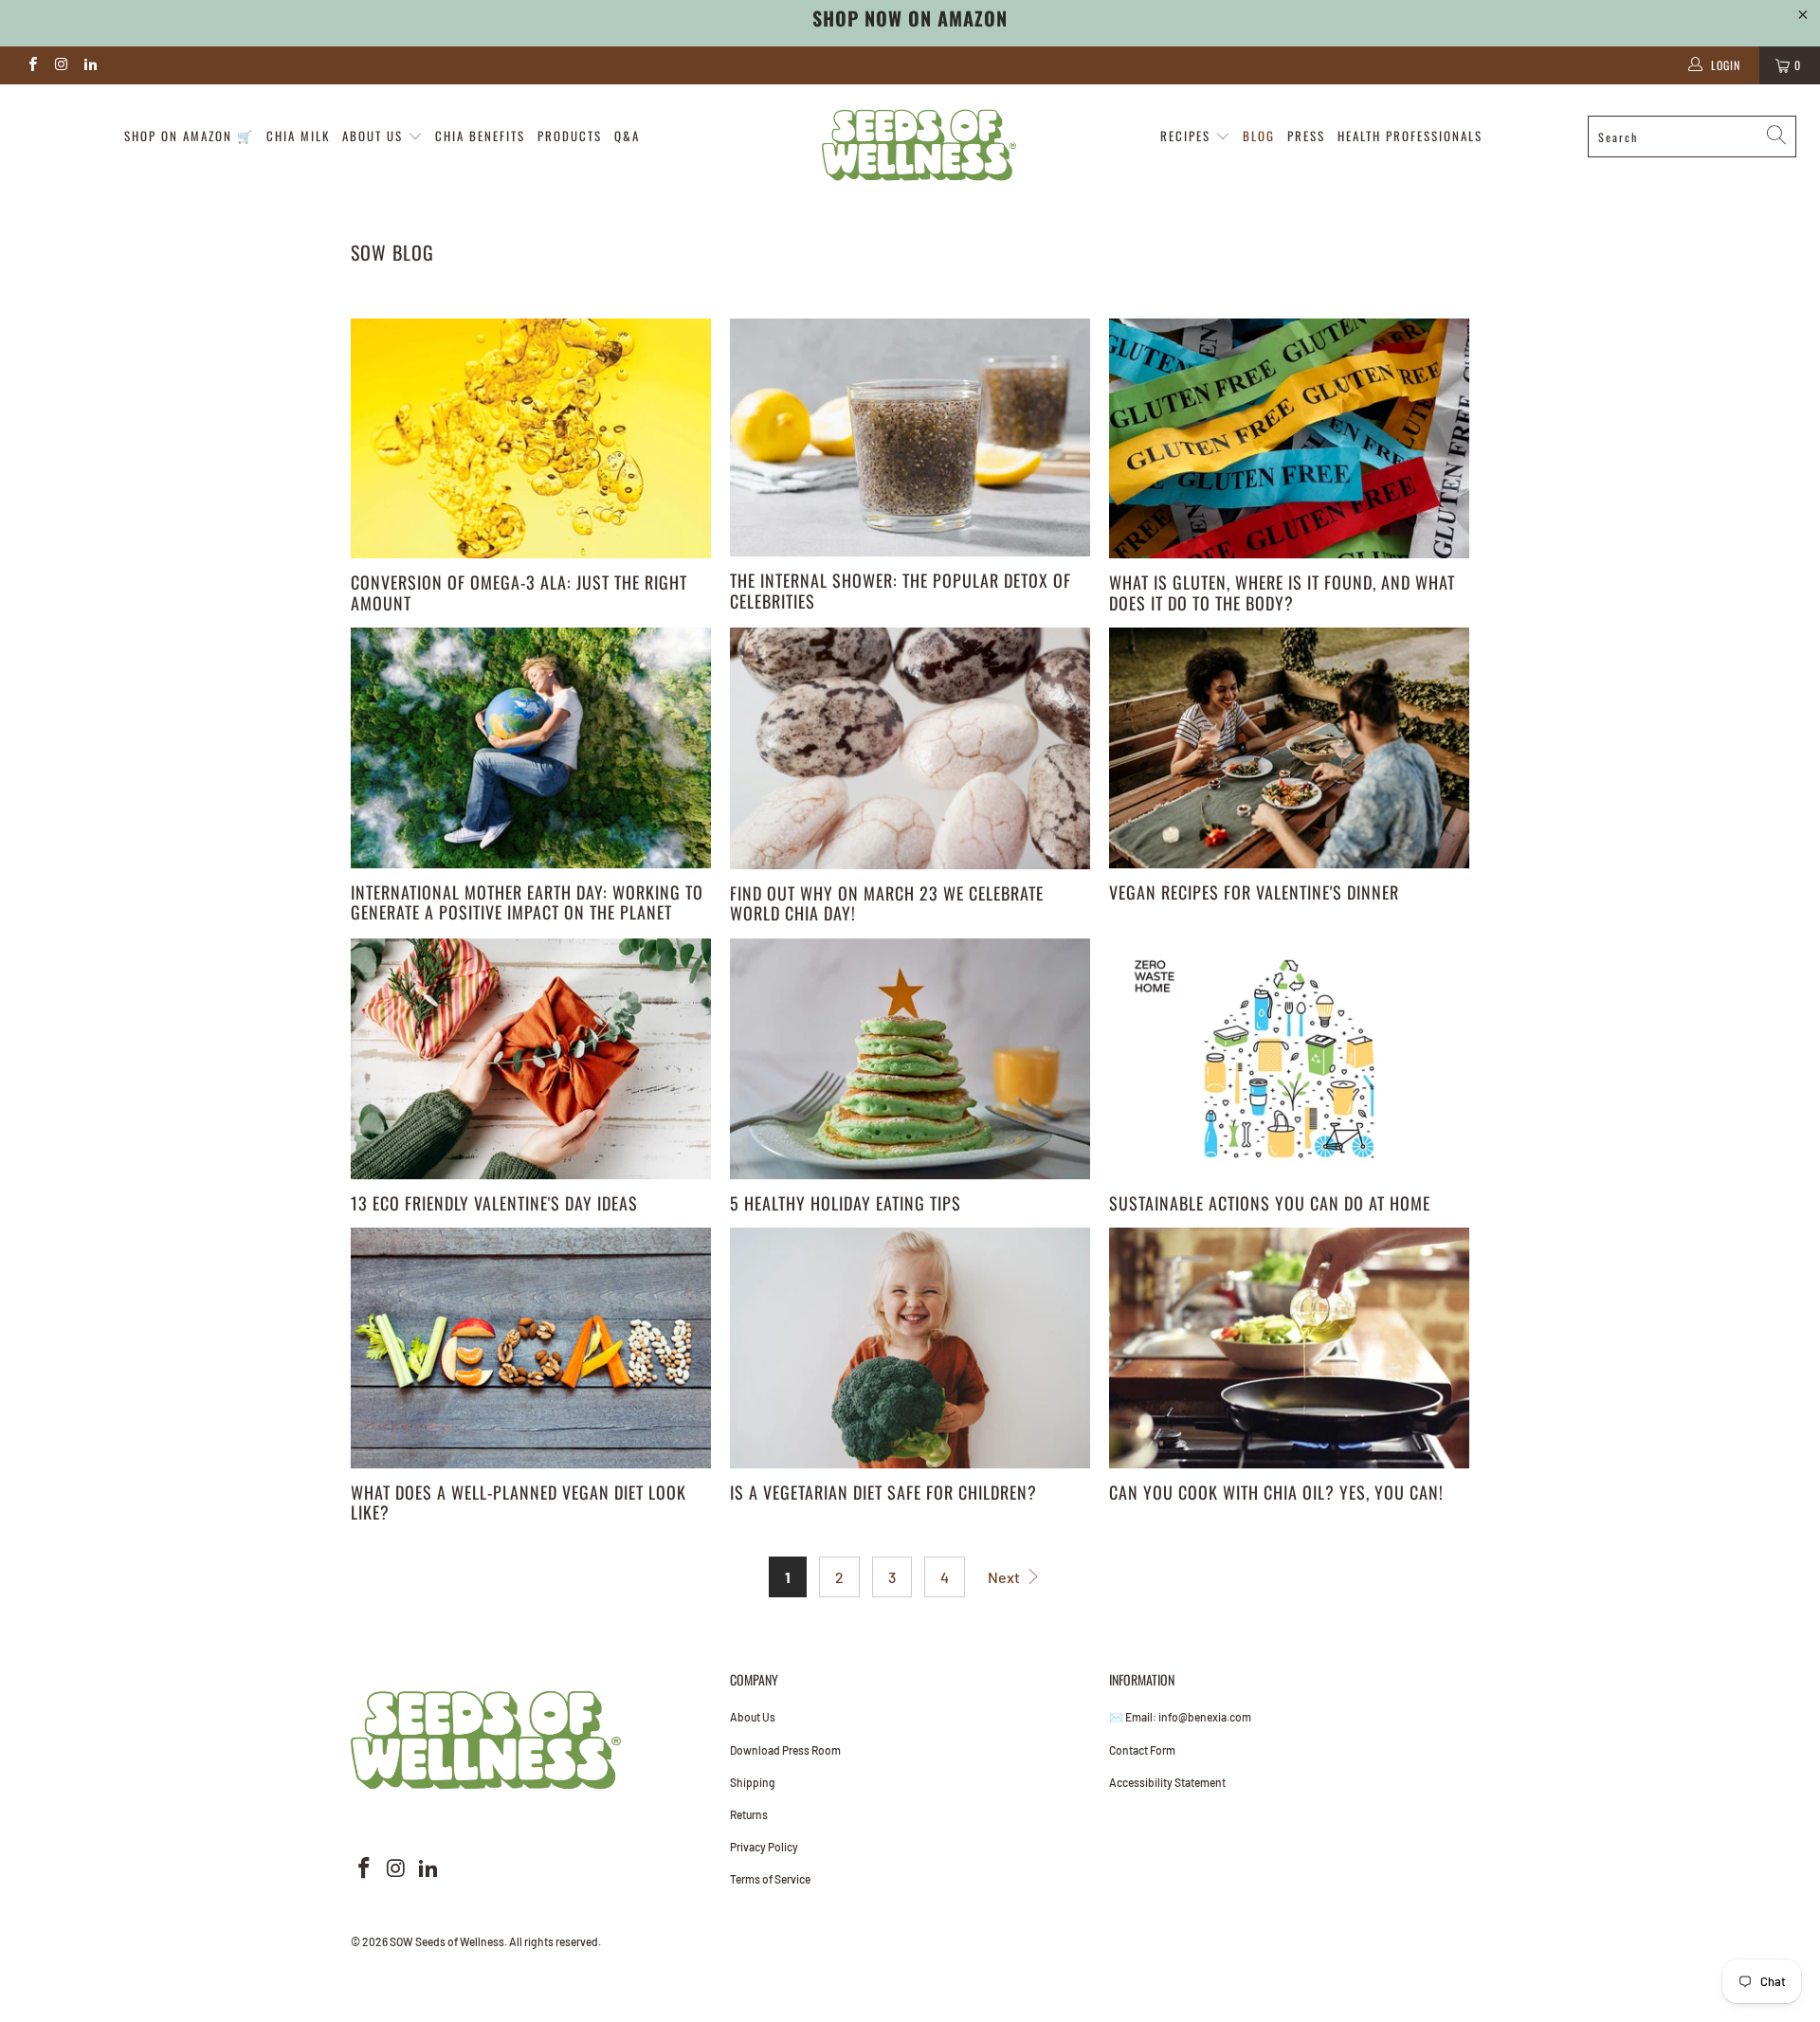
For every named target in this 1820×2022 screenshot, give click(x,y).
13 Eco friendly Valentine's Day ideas (494, 1203)
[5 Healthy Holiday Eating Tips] (910, 1059)
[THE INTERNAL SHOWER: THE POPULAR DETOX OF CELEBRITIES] (910, 438)
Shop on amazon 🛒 (189, 136)
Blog (1259, 136)
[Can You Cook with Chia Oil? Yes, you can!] (1289, 1348)
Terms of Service (770, 1879)
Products (570, 136)
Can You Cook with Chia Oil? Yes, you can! (1276, 1492)
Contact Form (1142, 1750)
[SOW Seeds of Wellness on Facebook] (32, 65)
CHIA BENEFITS (480, 136)
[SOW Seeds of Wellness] (919, 145)
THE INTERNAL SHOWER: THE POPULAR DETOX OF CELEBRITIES (901, 591)
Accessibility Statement (1167, 1782)
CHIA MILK (298, 136)
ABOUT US (375, 136)
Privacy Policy (764, 1847)
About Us (753, 1717)
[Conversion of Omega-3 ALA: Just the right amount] (531, 439)
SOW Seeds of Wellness (447, 1941)
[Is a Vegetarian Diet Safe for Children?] (910, 1348)
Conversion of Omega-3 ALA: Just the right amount (519, 592)
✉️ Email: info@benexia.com (1180, 1717)
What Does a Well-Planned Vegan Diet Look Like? (519, 1503)
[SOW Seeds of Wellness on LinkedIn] (90, 65)
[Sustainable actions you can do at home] (1289, 1059)
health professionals (1410, 136)
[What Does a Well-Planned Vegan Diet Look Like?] (531, 1348)
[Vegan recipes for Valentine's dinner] (1289, 748)
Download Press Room (785, 1750)
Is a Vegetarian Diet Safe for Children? (883, 1492)
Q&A (627, 136)
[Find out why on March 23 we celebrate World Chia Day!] (910, 748)
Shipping (753, 1782)
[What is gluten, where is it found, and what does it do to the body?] (1289, 439)
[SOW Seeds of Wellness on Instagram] (60, 65)
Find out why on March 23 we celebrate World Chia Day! (887, 903)
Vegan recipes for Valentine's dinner (1254, 892)
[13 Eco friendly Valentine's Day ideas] (531, 1059)
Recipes (1188, 136)
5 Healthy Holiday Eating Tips (846, 1203)
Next (1005, 1577)
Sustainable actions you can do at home (1270, 1203)
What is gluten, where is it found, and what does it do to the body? (1282, 592)
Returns (749, 1814)
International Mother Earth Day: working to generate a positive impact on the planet (527, 902)
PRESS (1306, 136)
